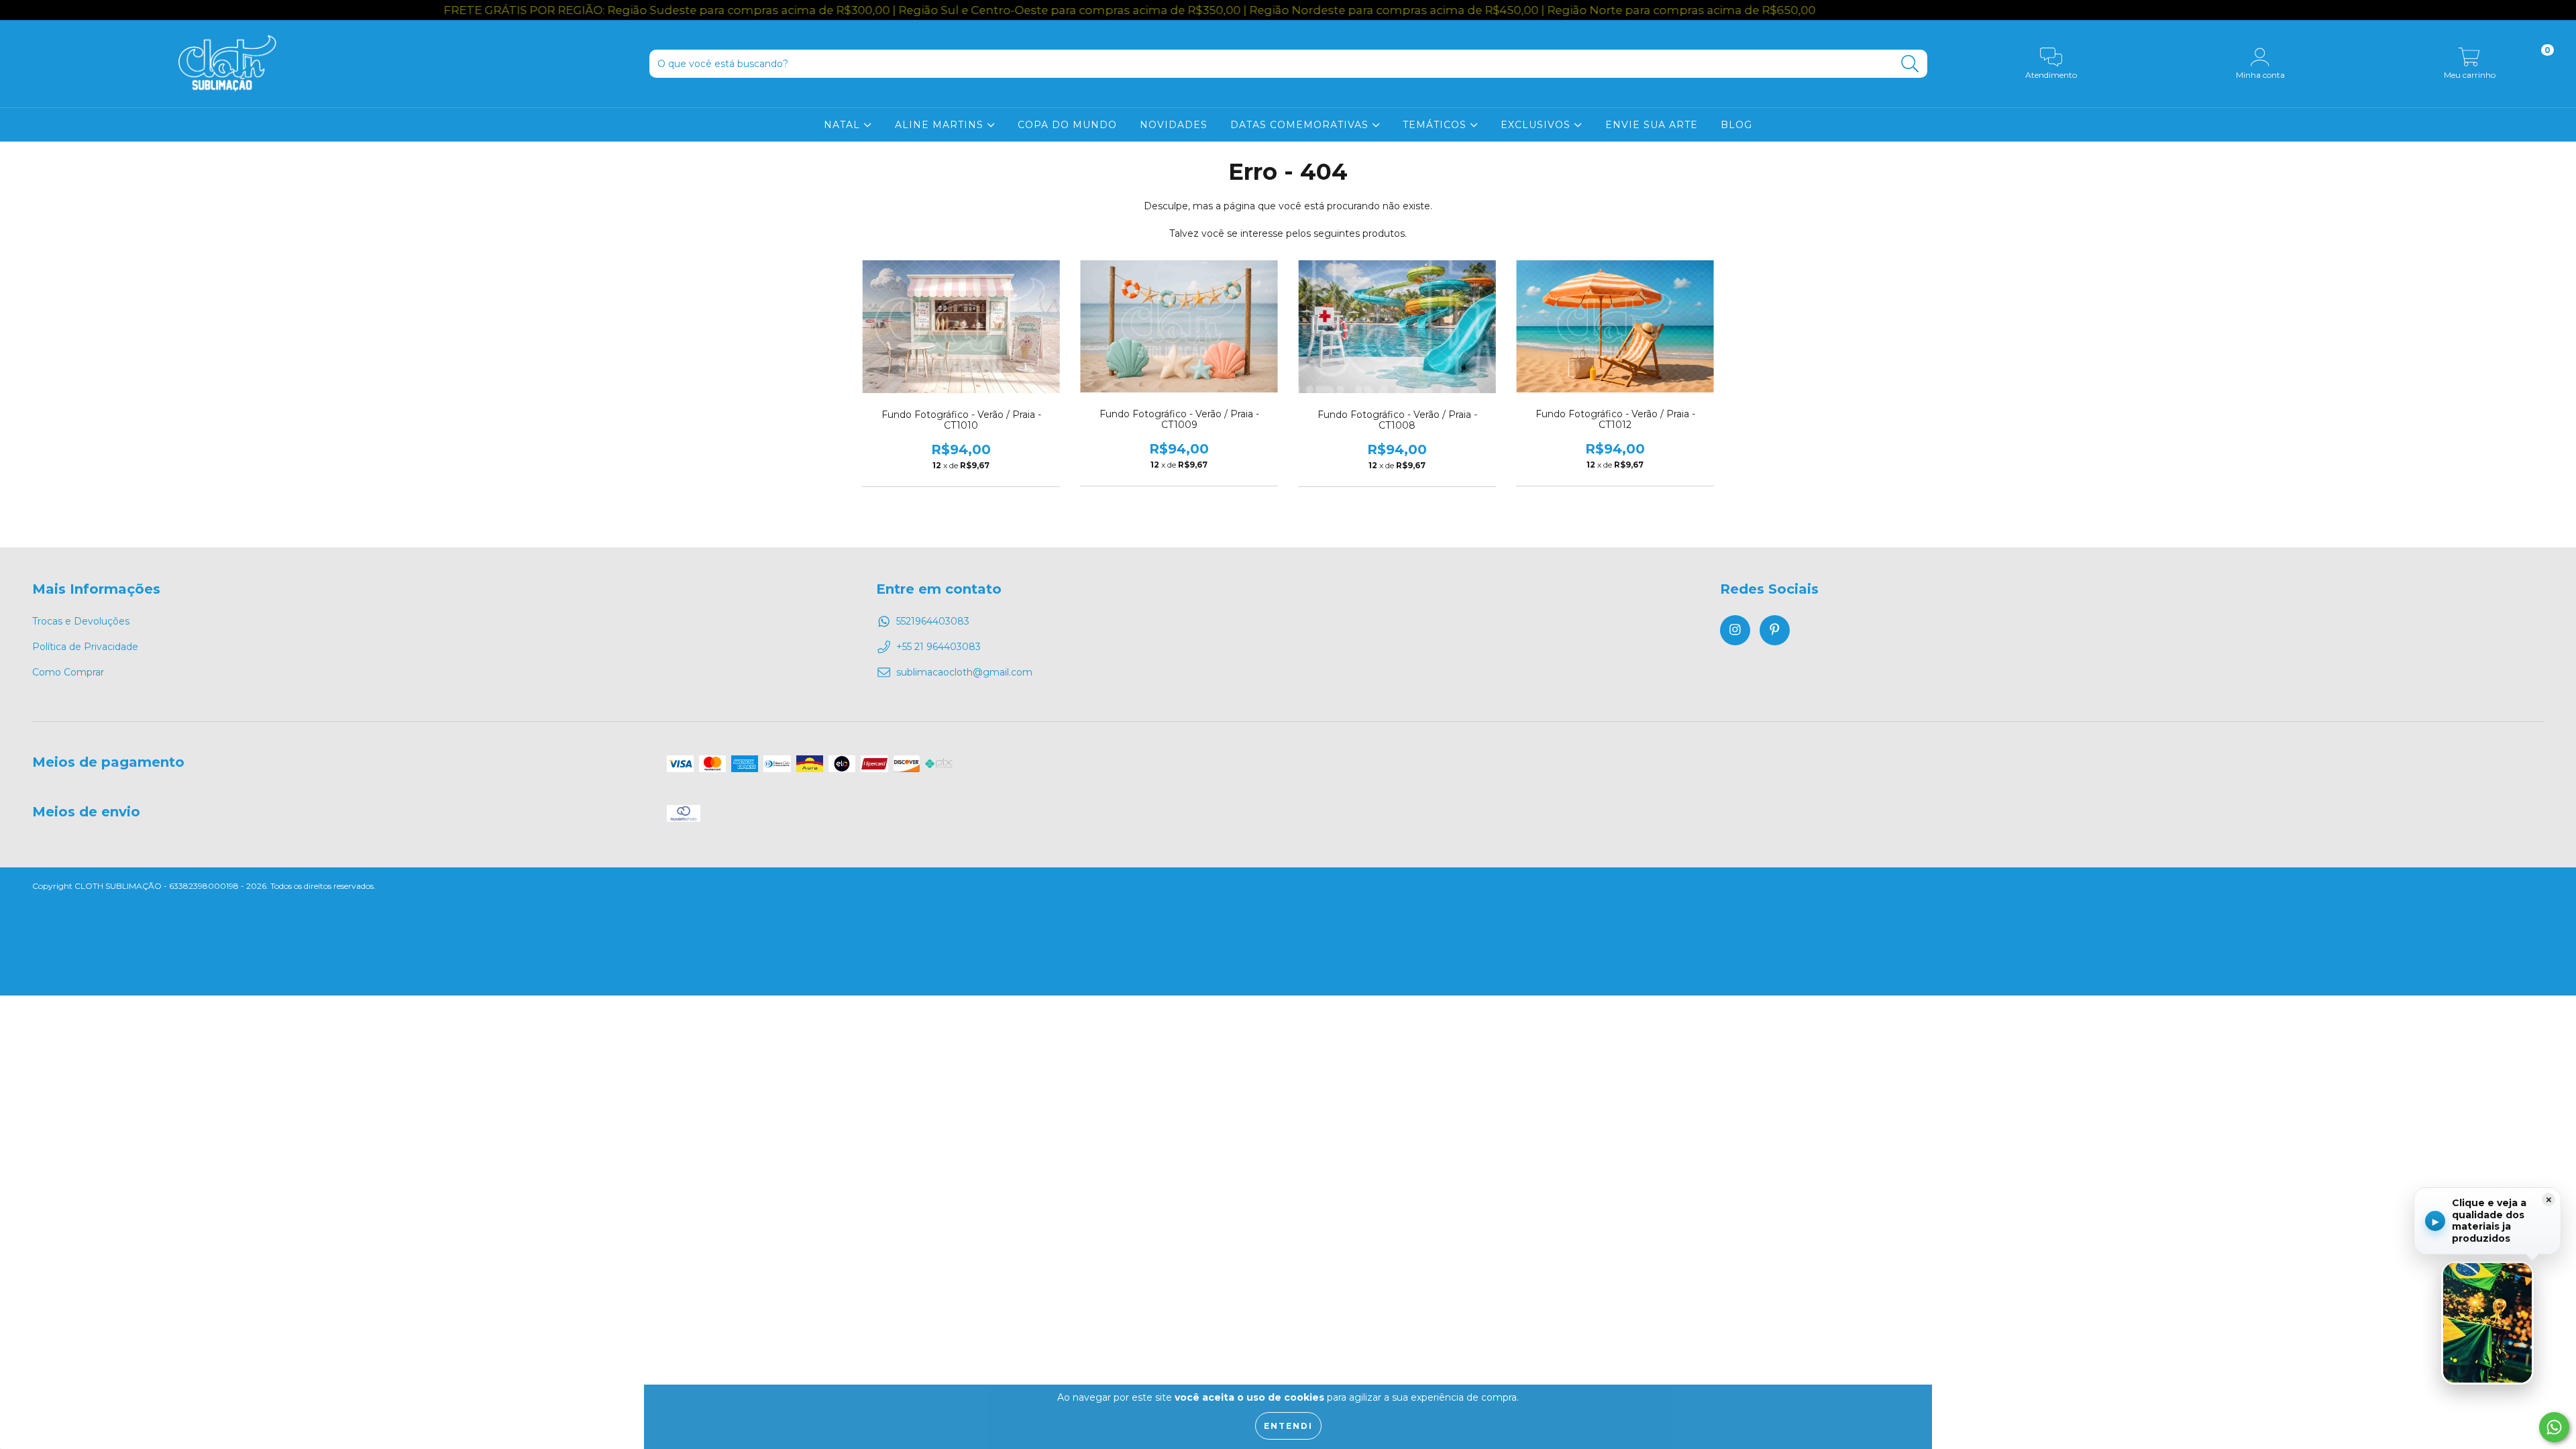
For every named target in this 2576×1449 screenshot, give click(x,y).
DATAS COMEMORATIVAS (1301, 125)
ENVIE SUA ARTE (1652, 125)
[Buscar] (1910, 64)
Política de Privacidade (85, 647)
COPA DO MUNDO (1067, 125)
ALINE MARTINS (941, 125)
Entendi (1288, 1426)
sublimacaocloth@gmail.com (964, 672)
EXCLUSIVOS (1537, 125)
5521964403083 (933, 621)
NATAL (844, 125)
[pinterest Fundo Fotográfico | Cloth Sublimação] (1775, 630)
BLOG (1736, 125)
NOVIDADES (1174, 125)
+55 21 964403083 (938, 647)
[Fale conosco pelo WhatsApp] (2554, 1427)
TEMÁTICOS (1436, 125)
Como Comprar (68, 672)
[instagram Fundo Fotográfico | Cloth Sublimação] (1735, 630)
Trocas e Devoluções (81, 621)
